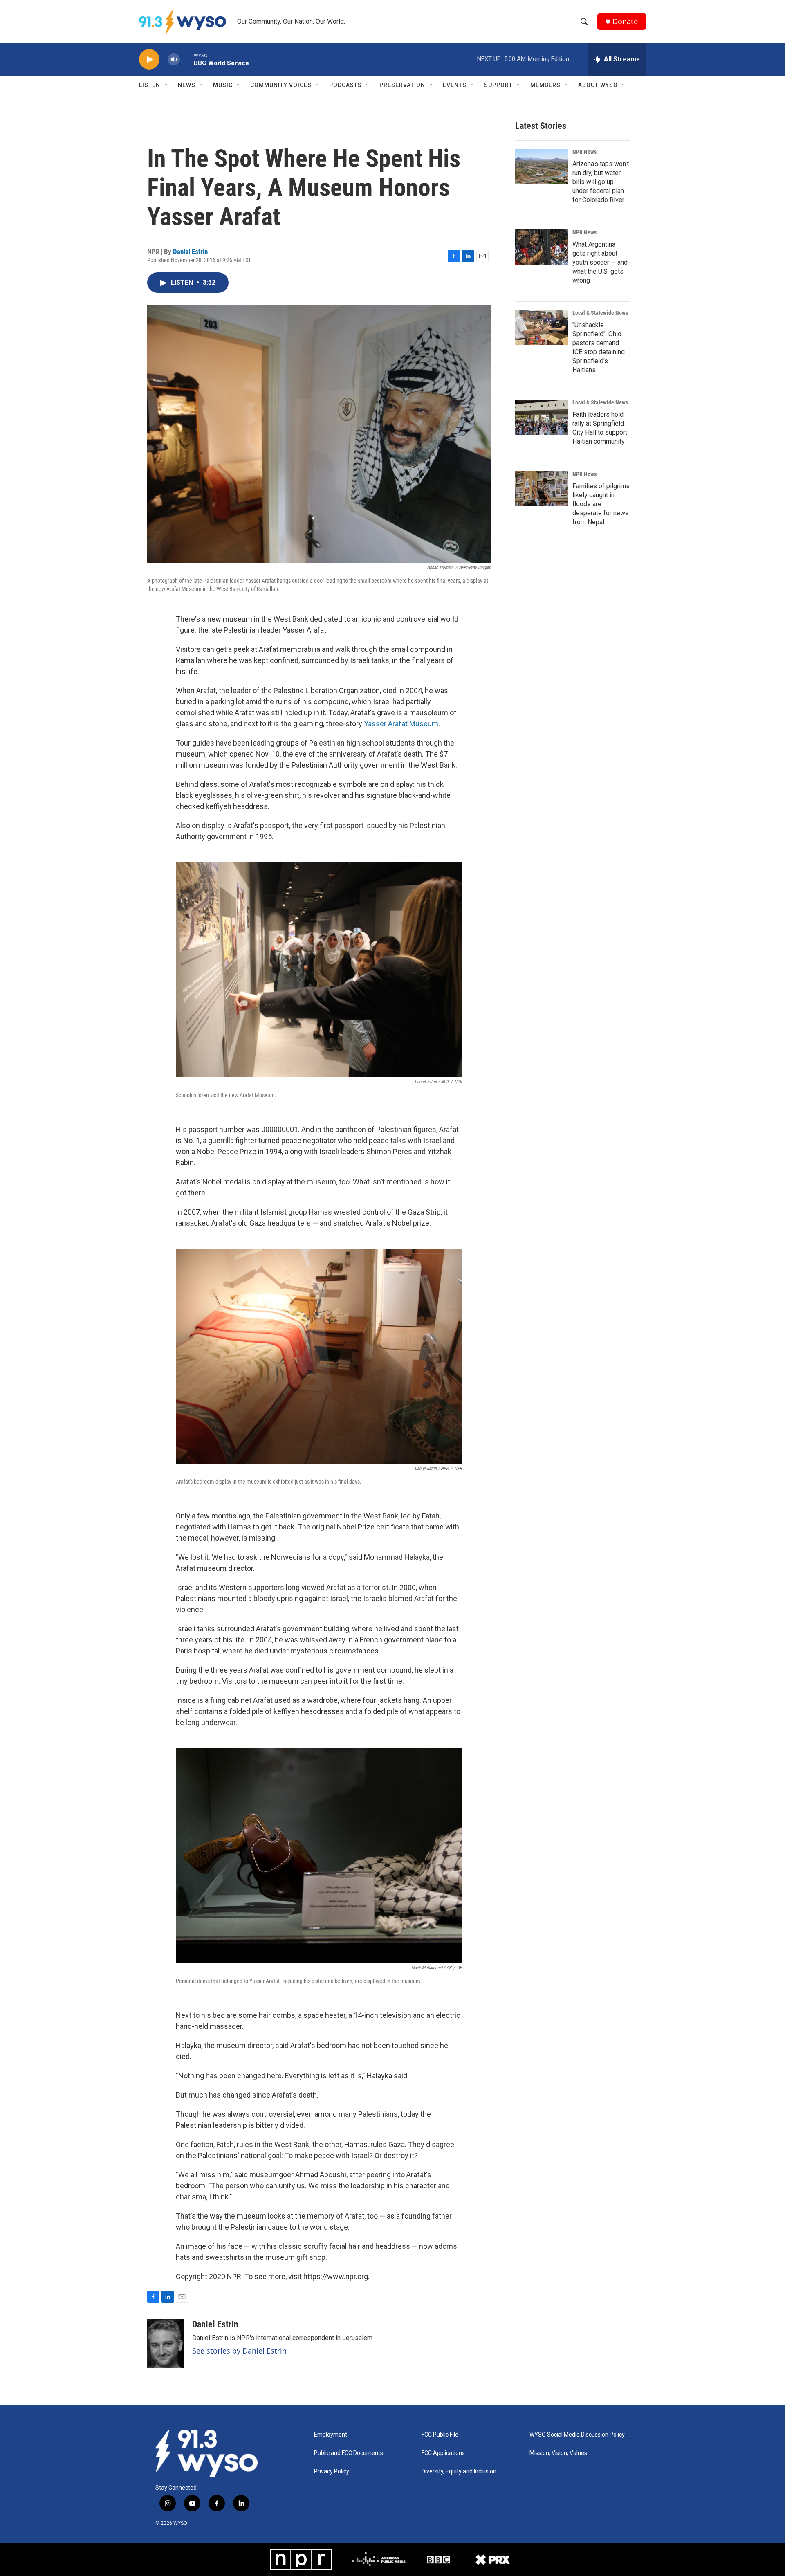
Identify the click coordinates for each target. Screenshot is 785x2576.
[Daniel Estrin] (166, 2344)
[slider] (187, 59)
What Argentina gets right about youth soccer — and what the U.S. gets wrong (600, 262)
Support (498, 85)
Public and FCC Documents (349, 2453)
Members (545, 85)
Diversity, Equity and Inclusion (459, 2472)
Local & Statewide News (600, 313)
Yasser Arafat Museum (401, 724)
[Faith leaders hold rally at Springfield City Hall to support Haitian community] (542, 417)
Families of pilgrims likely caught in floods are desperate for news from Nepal (601, 504)
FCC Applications (443, 2453)
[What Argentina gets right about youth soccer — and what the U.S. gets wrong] (542, 247)
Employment (331, 2435)
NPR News (584, 152)
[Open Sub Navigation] (166, 85)
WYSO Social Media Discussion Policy (577, 2435)
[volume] (174, 60)
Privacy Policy (332, 2472)
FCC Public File (440, 2435)
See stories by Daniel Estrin (239, 2351)
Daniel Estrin (190, 252)
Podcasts (345, 85)
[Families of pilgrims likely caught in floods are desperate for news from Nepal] (542, 489)
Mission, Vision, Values (558, 2453)
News (187, 85)
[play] (149, 60)
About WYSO (598, 85)
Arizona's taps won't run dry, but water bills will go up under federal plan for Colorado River (601, 182)
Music (223, 85)
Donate (625, 21)
